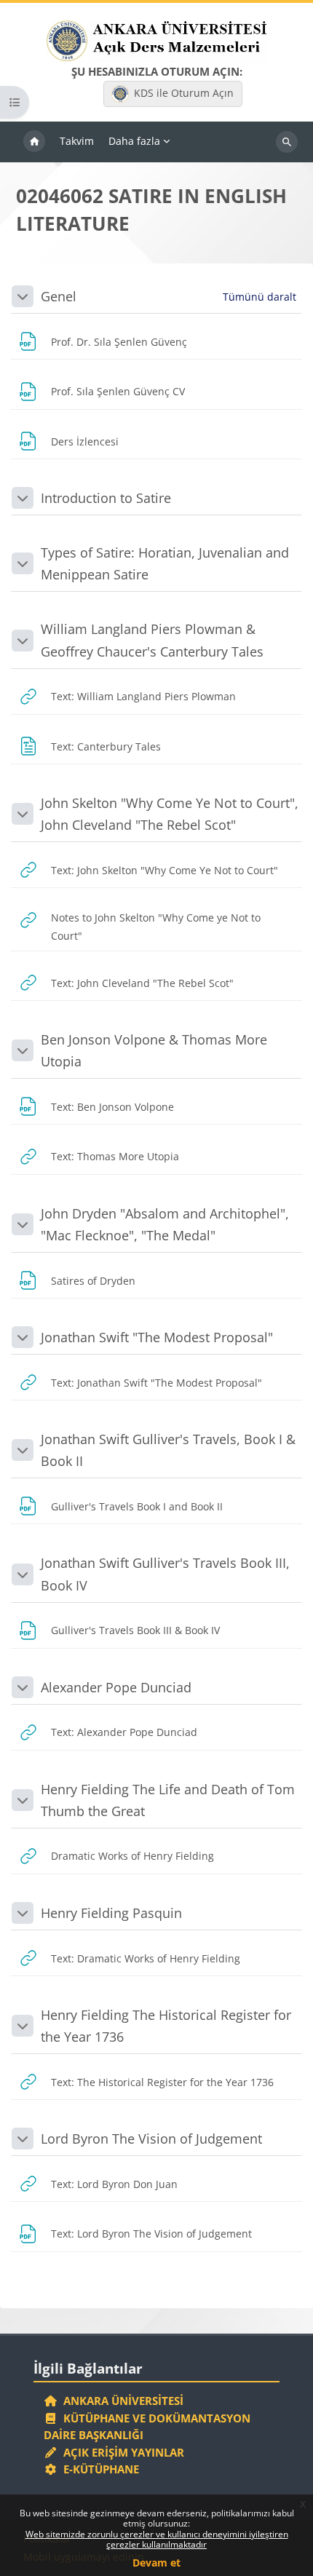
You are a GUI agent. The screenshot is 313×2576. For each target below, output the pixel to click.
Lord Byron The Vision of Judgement (151, 2139)
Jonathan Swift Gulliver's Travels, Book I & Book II (168, 1450)
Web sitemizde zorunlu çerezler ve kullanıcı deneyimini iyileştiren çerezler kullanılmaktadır (157, 2539)
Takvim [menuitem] (77, 141)
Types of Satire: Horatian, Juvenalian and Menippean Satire (165, 563)
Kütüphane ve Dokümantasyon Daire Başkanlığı (147, 2427)
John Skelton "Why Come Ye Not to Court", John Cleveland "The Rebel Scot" (170, 814)
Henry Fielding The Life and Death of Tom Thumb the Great (168, 1800)
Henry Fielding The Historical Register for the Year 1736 (166, 2026)
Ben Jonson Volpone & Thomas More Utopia (154, 1050)
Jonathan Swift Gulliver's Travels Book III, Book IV (165, 1574)
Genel (59, 296)
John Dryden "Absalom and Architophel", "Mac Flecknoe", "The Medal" (165, 1224)
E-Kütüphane (98, 2469)
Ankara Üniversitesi (120, 2401)
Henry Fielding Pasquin (111, 1913)
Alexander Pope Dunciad (116, 1687)
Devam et (156, 2563)
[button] (23, 296)
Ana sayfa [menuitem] (34, 142)
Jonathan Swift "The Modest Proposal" (157, 1337)
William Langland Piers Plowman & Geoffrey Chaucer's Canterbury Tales (152, 640)
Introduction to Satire (106, 498)
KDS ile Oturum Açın (184, 93)
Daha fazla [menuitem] (134, 141)
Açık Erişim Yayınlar (122, 2452)
